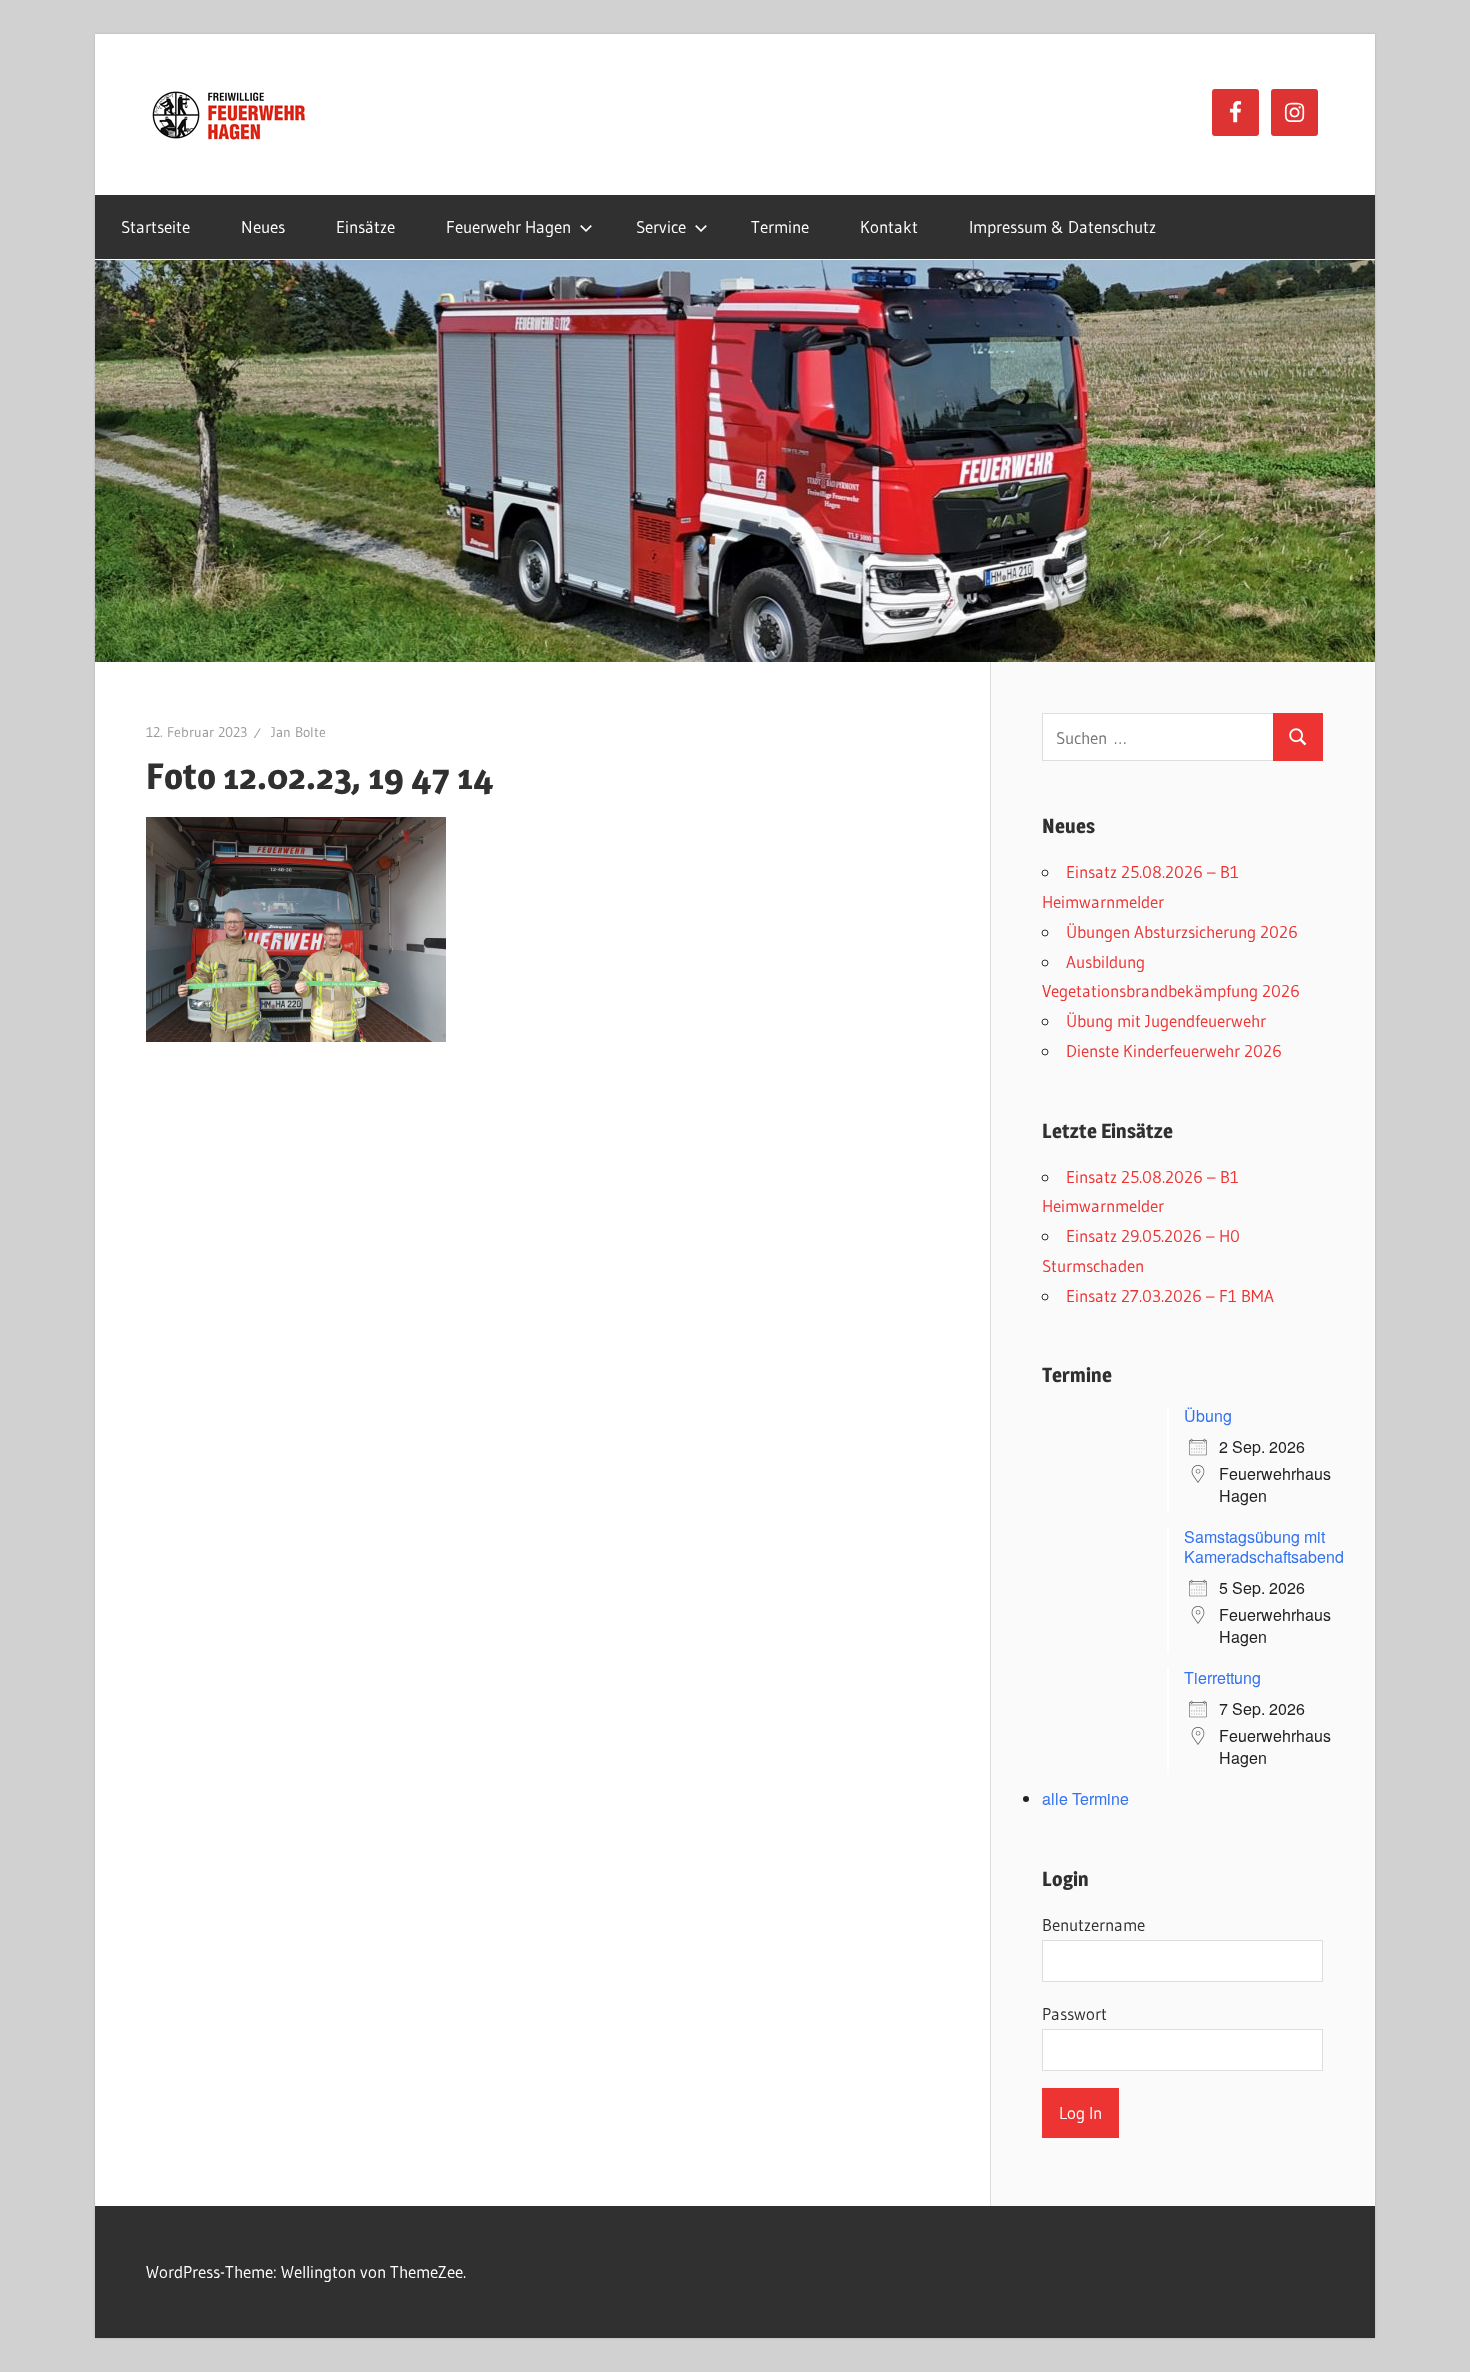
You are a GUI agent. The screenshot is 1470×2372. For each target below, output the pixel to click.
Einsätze (365, 226)
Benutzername (1093, 1924)
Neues (263, 226)
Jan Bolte (298, 732)
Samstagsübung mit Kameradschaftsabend (1264, 1546)
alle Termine (1085, 1798)
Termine (780, 226)
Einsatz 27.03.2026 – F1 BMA (1170, 1295)
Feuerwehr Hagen (508, 226)
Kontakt (889, 226)
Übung (1208, 1415)
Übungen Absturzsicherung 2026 (1182, 931)
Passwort (1074, 2013)
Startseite (155, 226)
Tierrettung (1222, 1677)
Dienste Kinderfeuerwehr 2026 (1174, 1050)
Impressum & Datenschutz (1062, 226)
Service (661, 226)
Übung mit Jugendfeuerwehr (1166, 1020)
